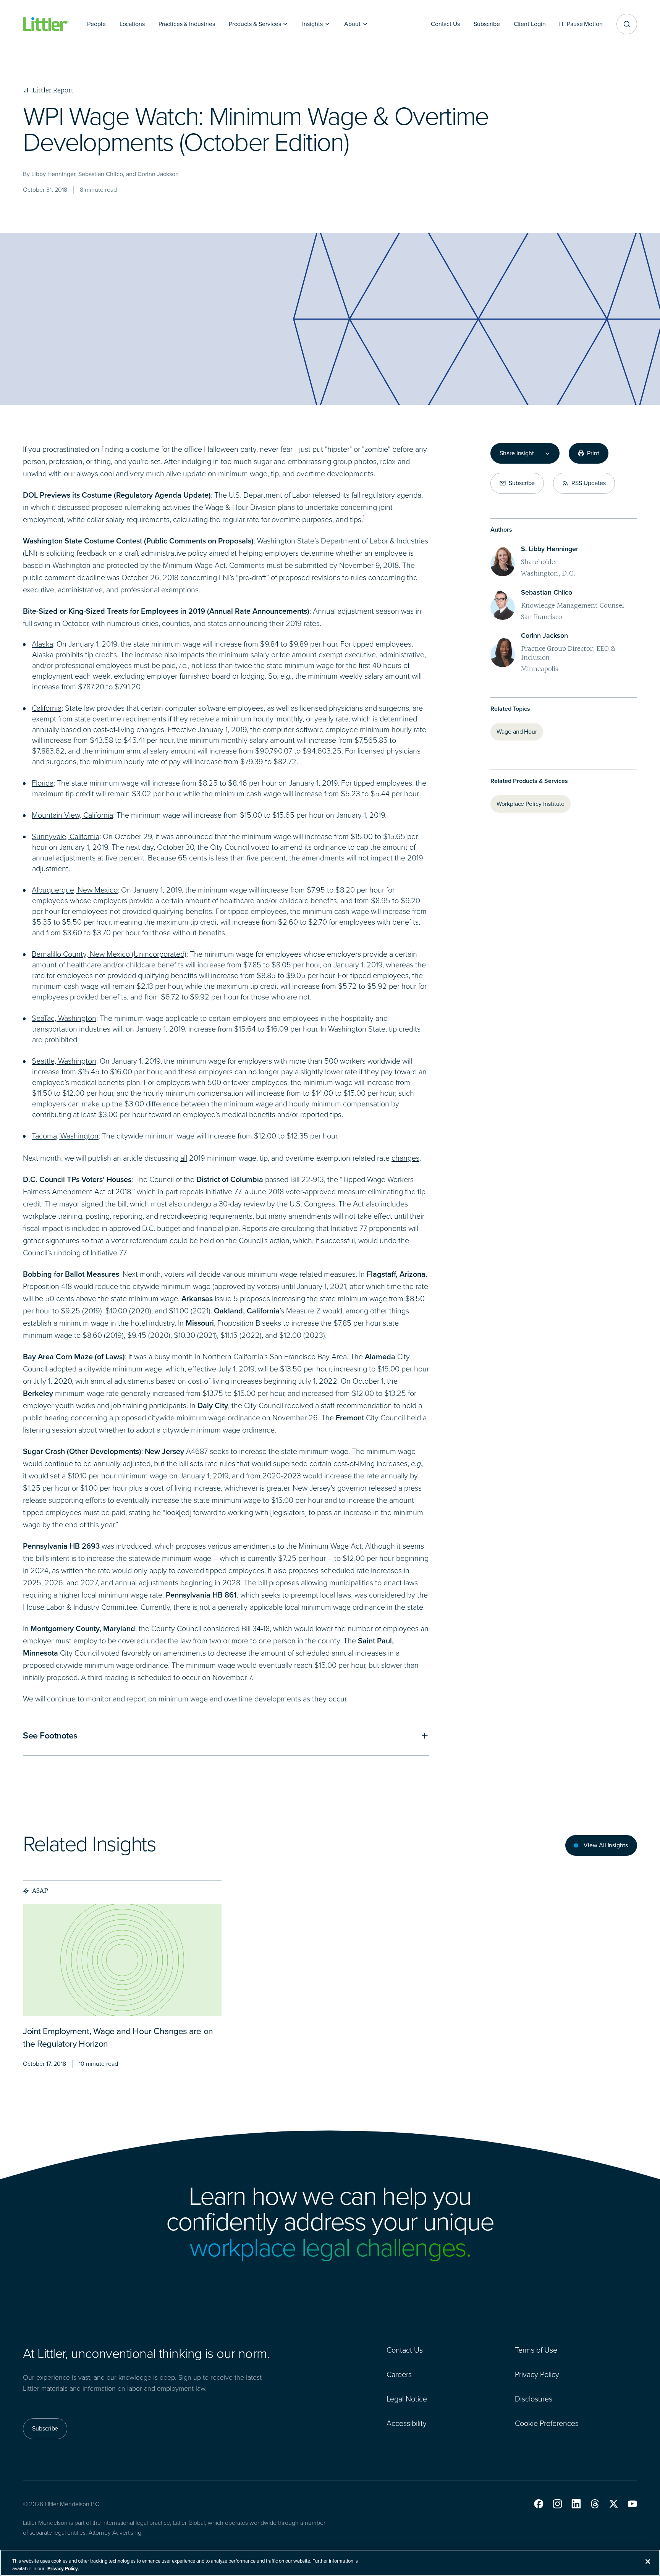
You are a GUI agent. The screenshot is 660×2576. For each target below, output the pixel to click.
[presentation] (122, 1960)
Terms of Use (536, 2350)
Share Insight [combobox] (517, 453)
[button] (539, 2504)
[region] (330, 2563)
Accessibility (407, 2423)
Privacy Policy (537, 2374)
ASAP (40, 1890)
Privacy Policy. (63, 2568)
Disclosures (534, 2399)
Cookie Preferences (547, 2423)
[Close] (648, 2561)
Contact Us (405, 2350)
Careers (399, 2374)
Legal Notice (407, 2399)
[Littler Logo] (46, 24)
